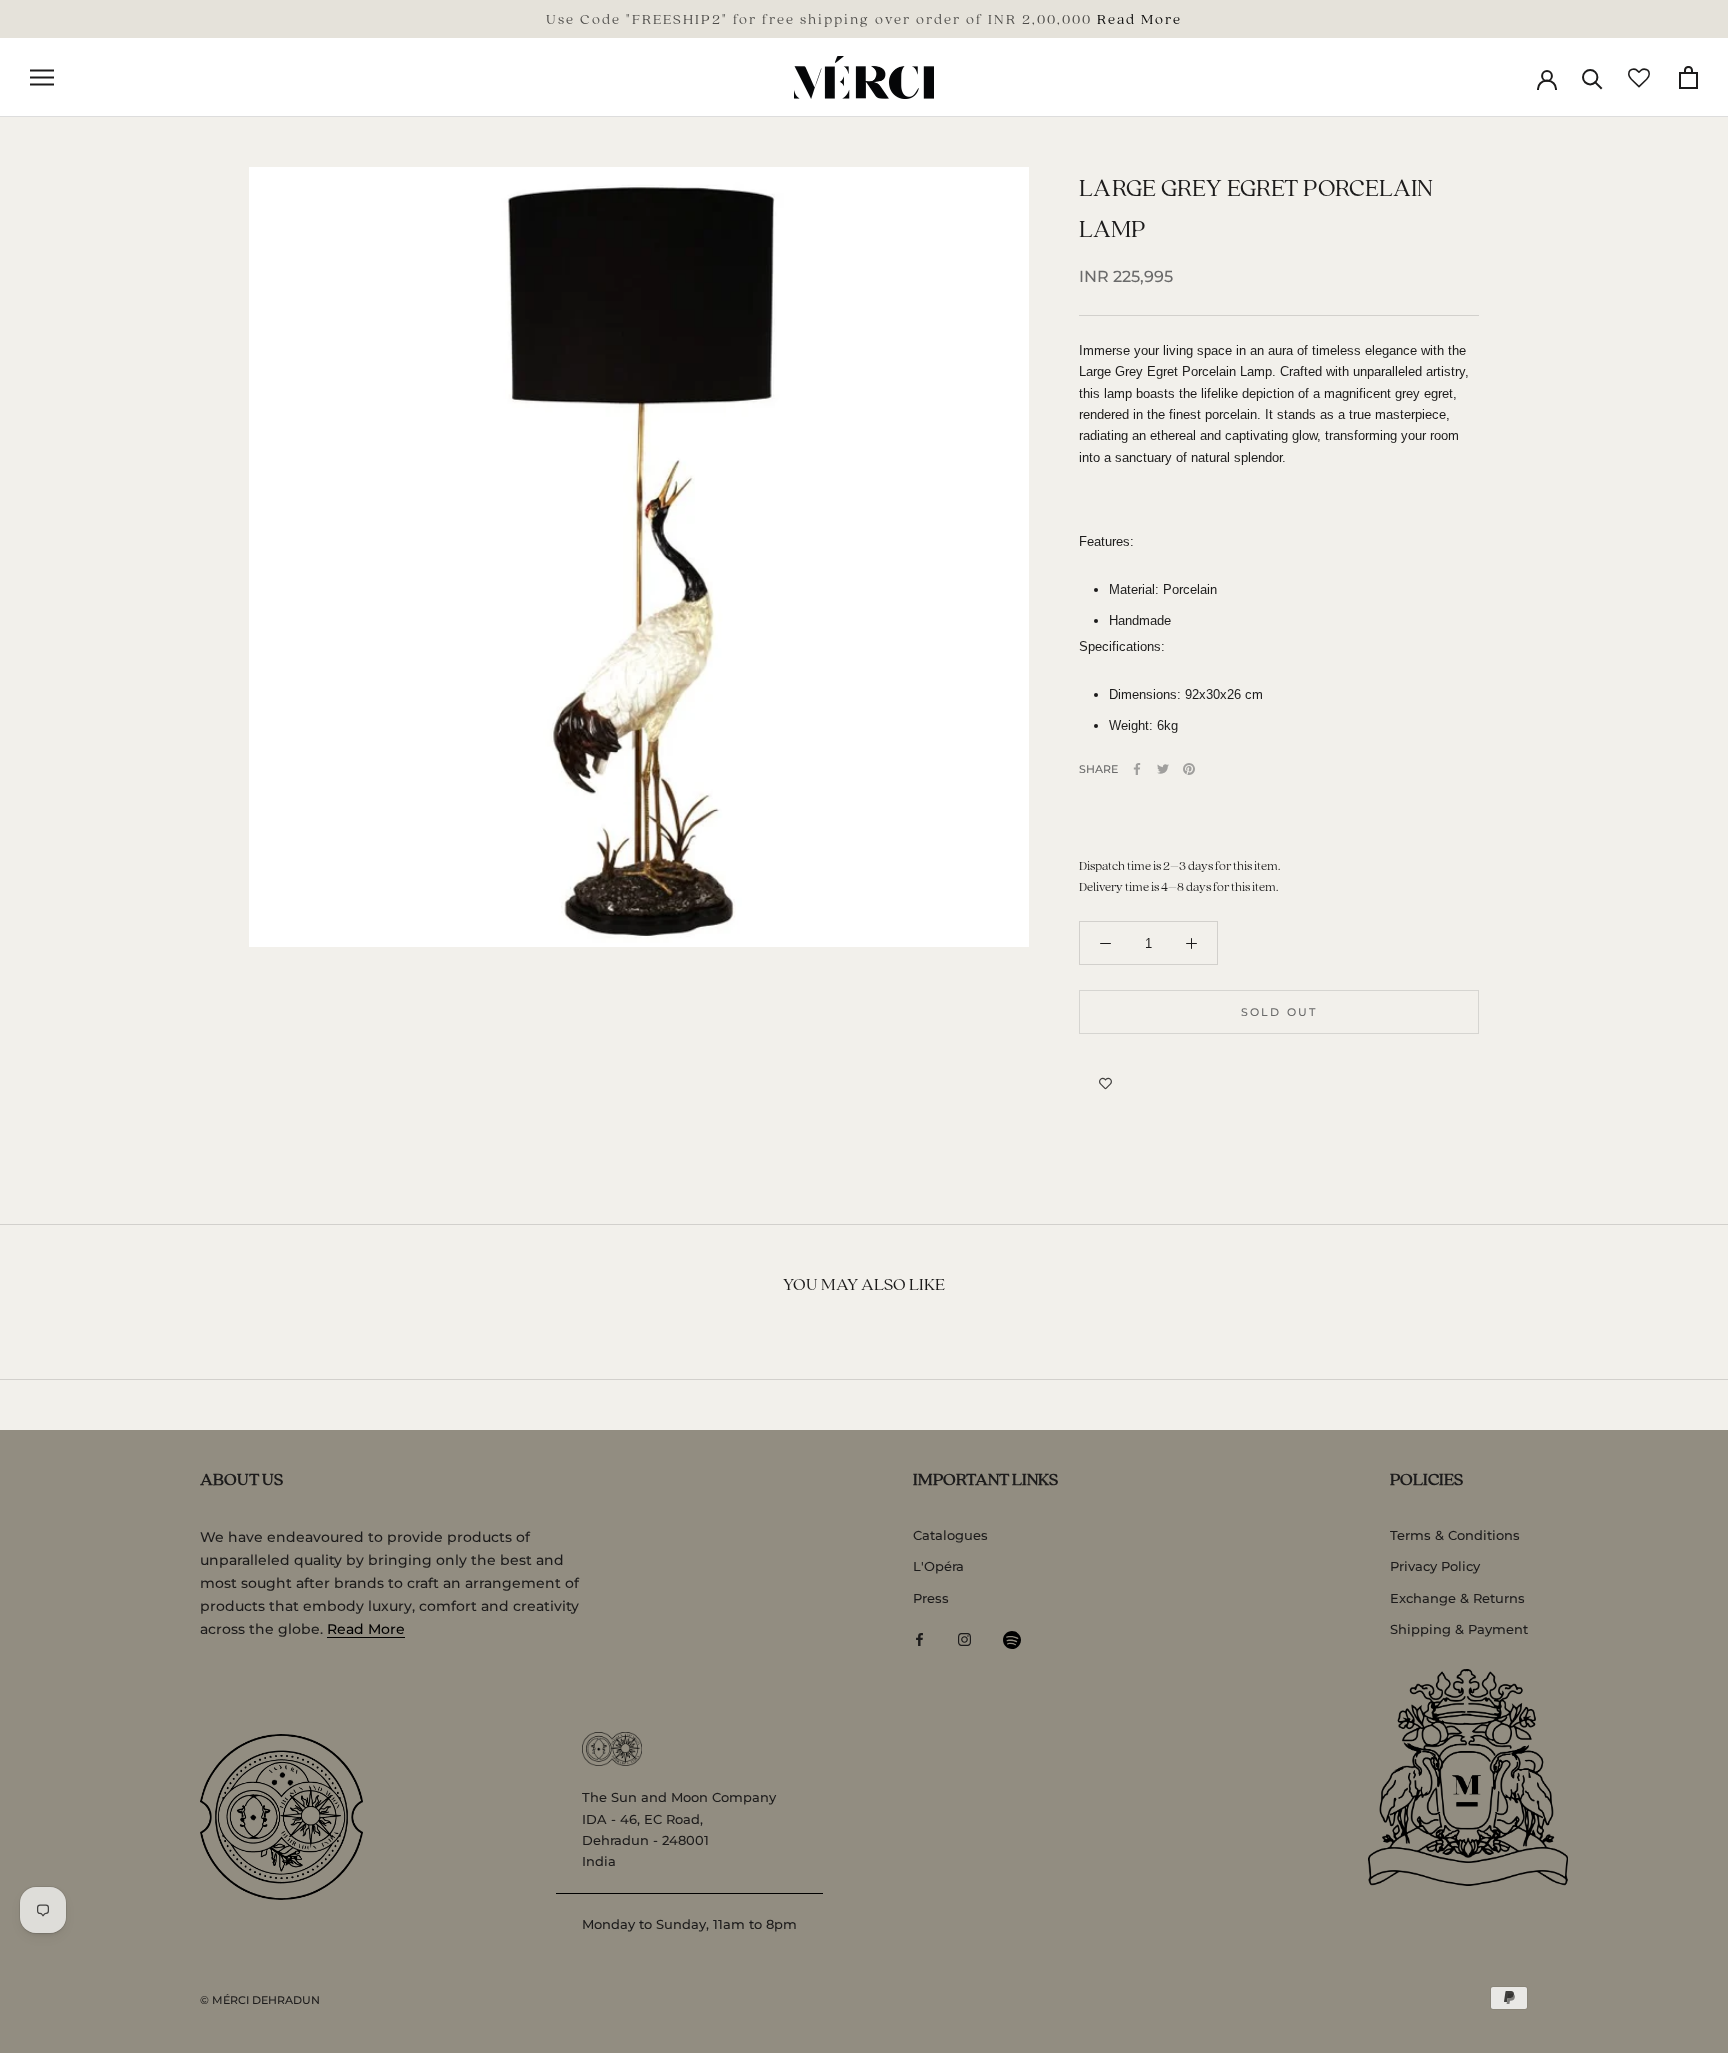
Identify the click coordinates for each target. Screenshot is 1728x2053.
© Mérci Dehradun (260, 2000)
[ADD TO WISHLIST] (1105, 1084)
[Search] (1592, 77)
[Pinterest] (1189, 769)
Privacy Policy (1435, 1566)
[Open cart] (1688, 77)
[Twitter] (1163, 769)
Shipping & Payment (1459, 1629)
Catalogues (950, 1535)
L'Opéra (938, 1566)
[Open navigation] (42, 77)
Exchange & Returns (1457, 1598)
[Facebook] (1137, 769)
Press (931, 1598)
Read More (1139, 18)
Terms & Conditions (1455, 1535)
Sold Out (1279, 1012)
